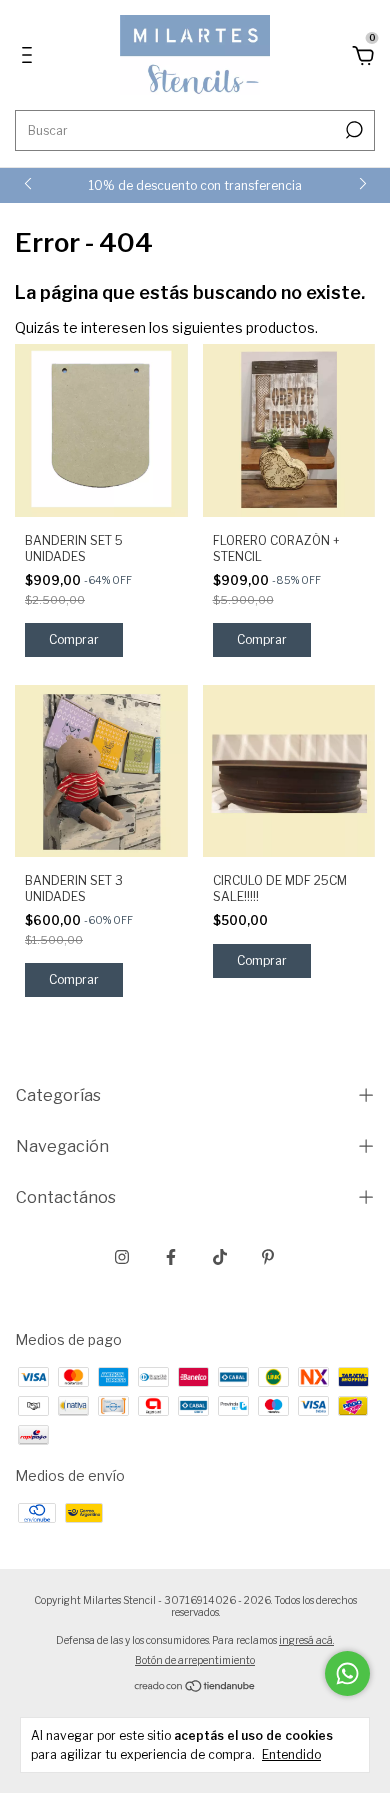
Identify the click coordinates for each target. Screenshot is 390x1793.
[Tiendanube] (195, 1687)
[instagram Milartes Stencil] (122, 1257)
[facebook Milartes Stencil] (171, 1257)
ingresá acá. (306, 1640)
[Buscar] (352, 130)
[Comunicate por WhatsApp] (347, 1673)
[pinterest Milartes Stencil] (268, 1257)
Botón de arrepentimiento (195, 1660)
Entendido (291, 1754)
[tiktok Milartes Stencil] (220, 1257)
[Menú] (30, 57)
